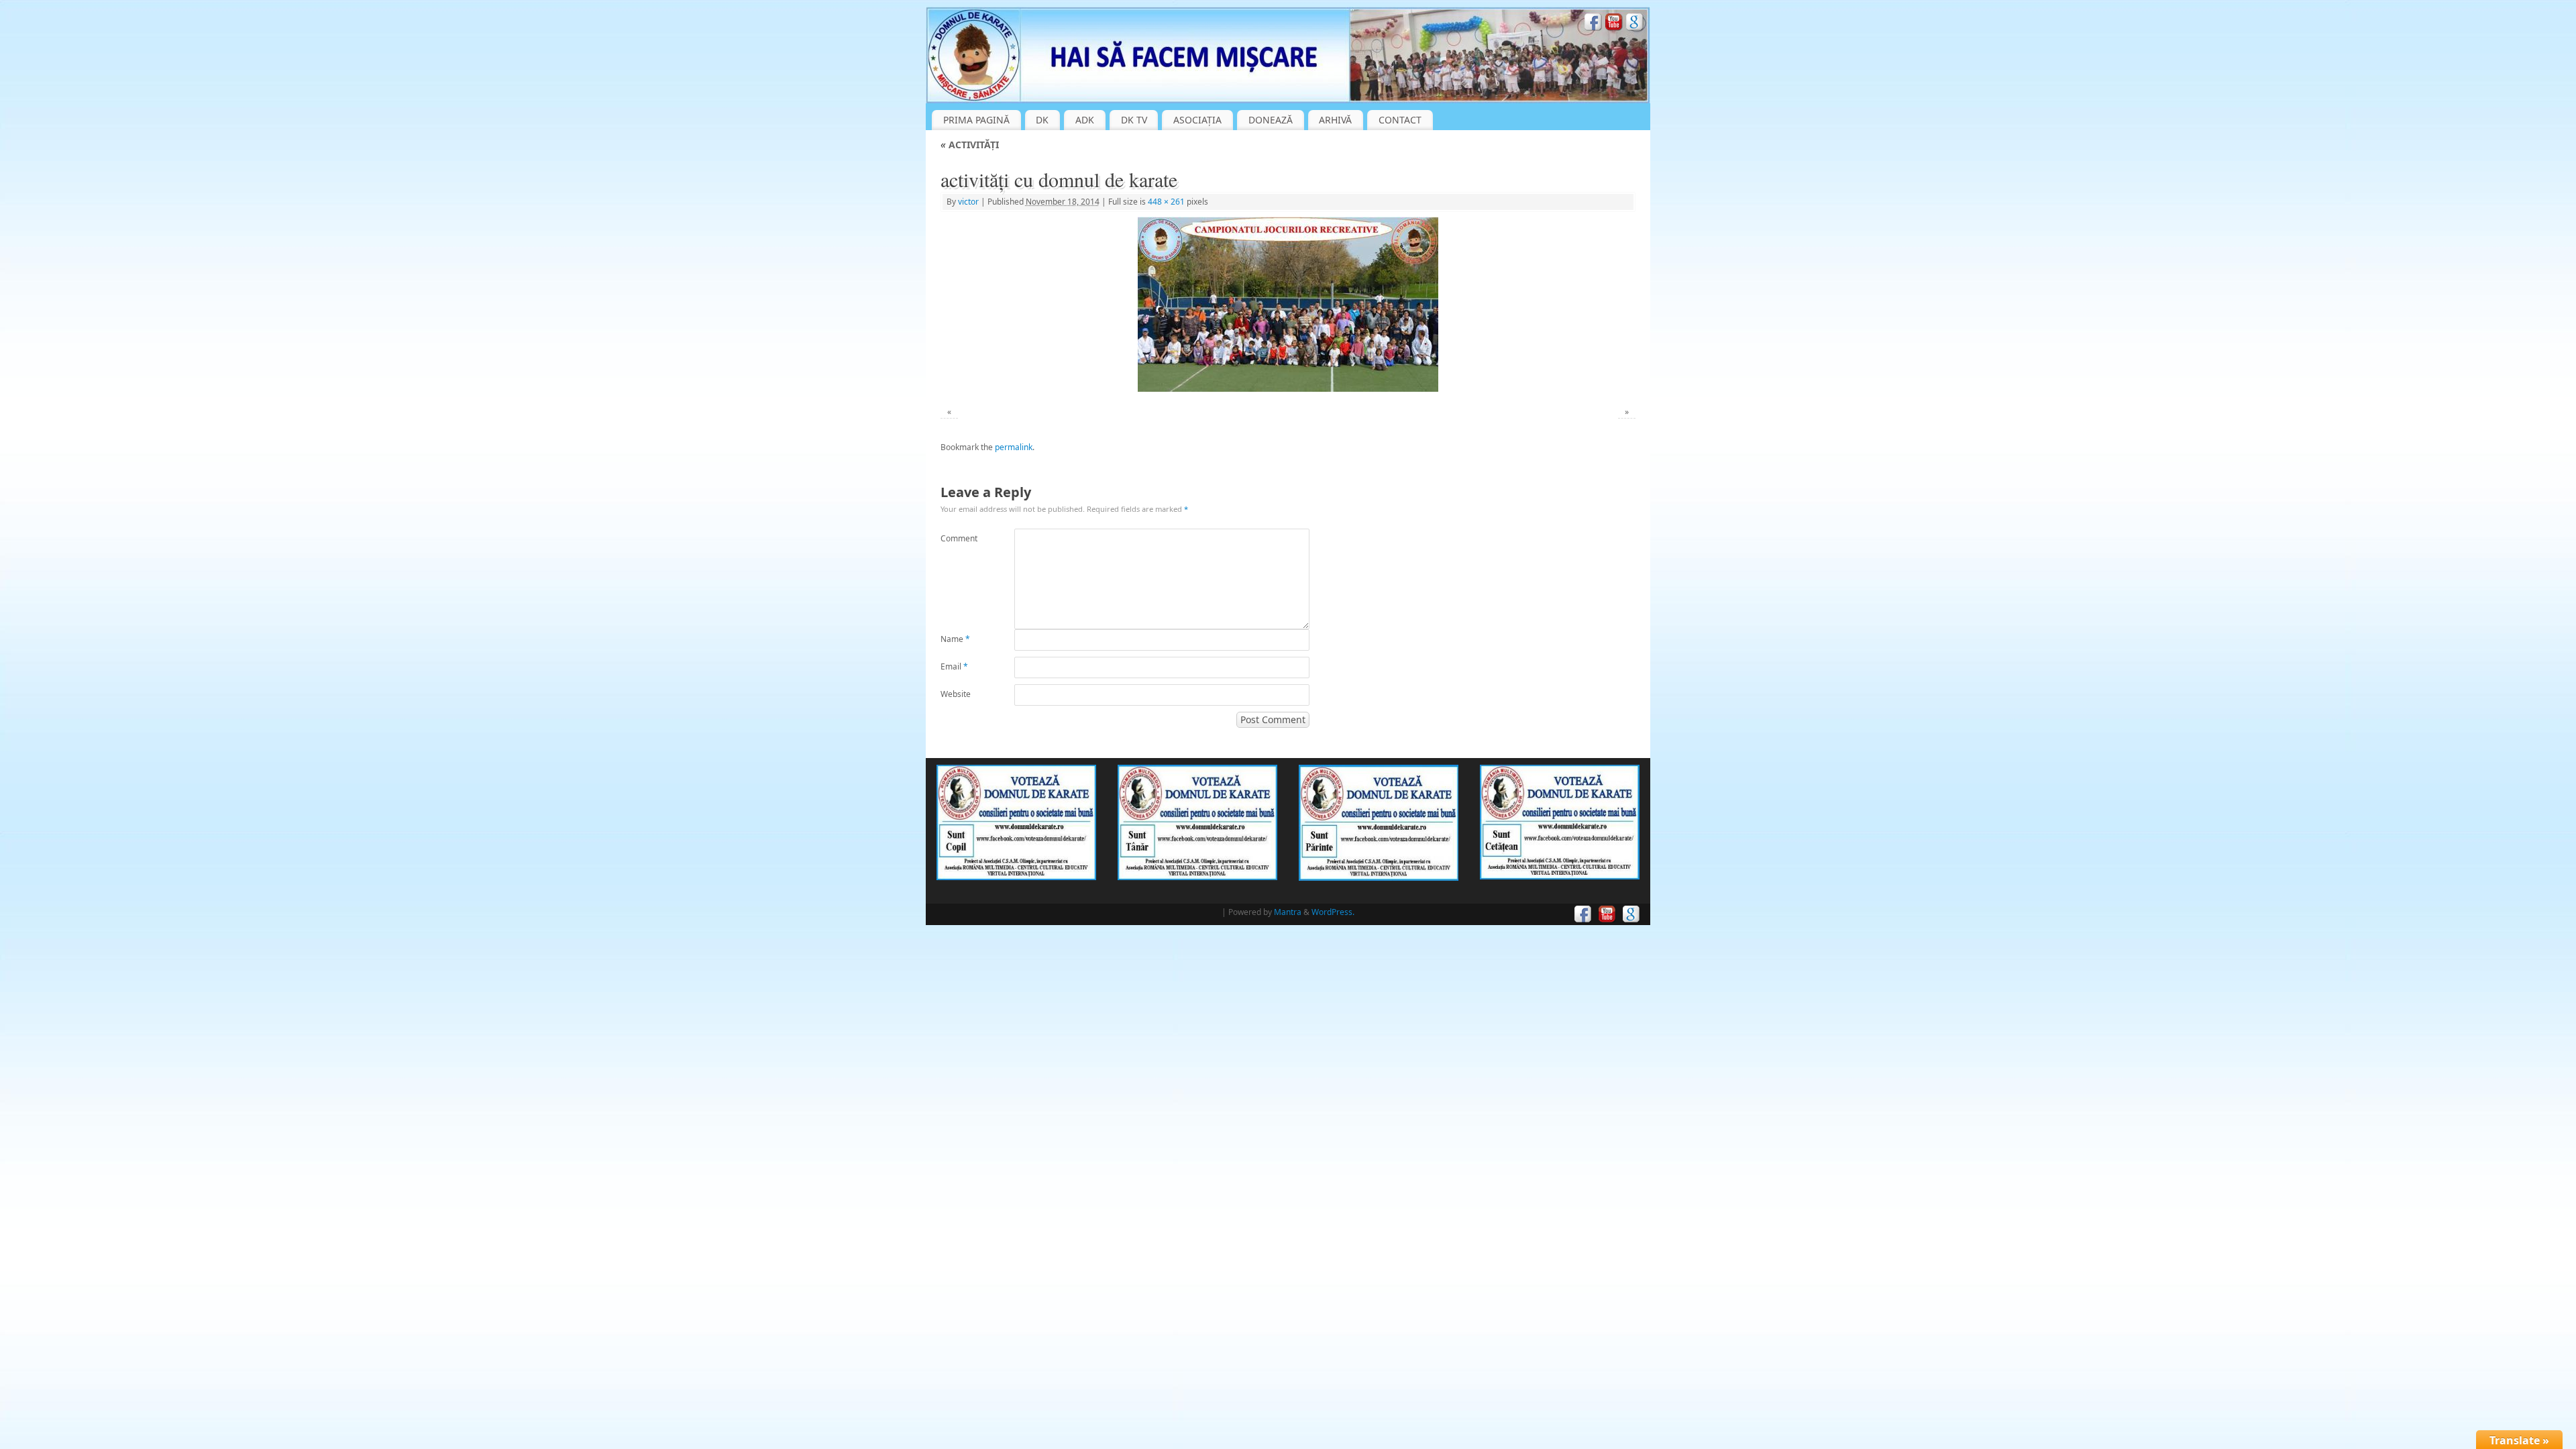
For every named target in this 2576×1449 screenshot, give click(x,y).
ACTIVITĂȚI (970, 145)
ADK (1085, 120)
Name (955, 639)
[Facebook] (1593, 24)
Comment (959, 538)
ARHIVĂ (1335, 120)
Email (954, 666)
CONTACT (1400, 120)
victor (968, 202)
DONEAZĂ (1271, 120)
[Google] (1635, 24)
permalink (1014, 447)
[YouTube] (1614, 24)
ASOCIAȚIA (1197, 120)
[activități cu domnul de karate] (1288, 304)
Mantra (1288, 912)
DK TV (1134, 120)
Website (956, 694)
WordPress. (1333, 912)
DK (1042, 120)
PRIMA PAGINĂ (976, 120)
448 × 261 (1166, 202)
